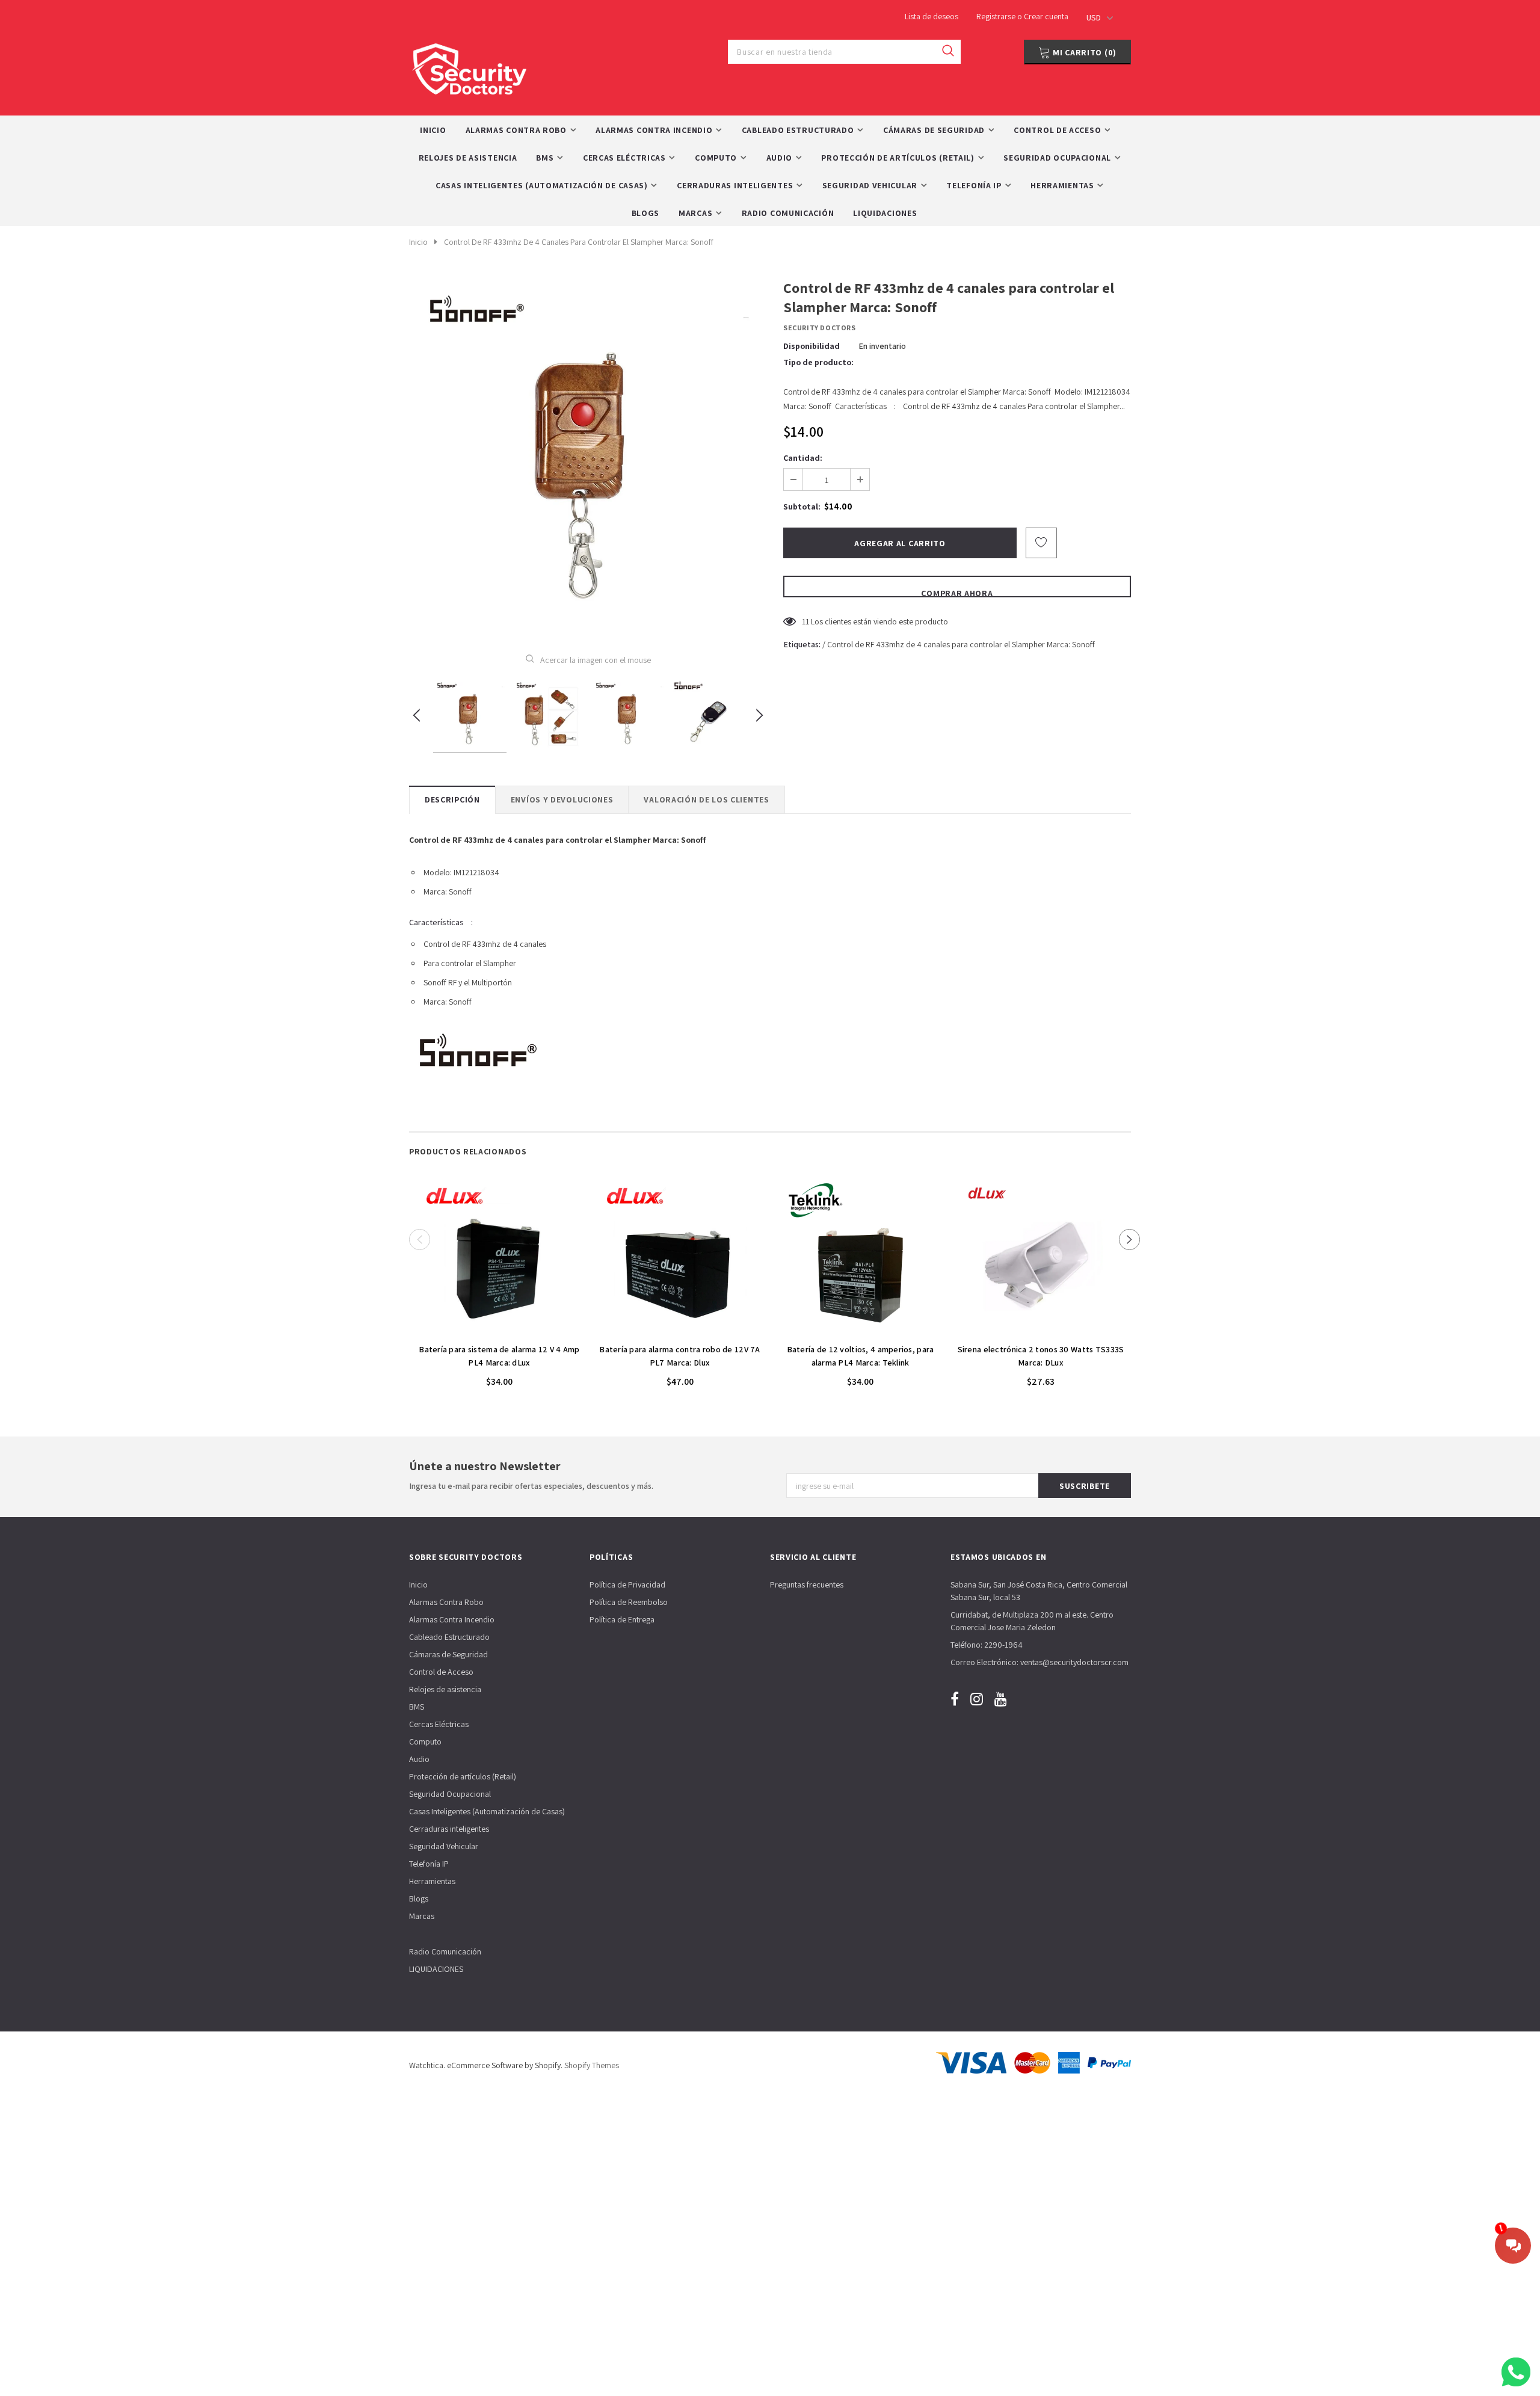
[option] (588, 457)
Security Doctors (820, 328)
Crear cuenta (1046, 16)
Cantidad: (803, 458)
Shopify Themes (592, 2065)
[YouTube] (1001, 1699)
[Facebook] (955, 1699)
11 (805, 621)
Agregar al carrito (499, 1331)
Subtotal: (802, 507)
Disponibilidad (812, 346)
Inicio (418, 242)
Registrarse (997, 16)
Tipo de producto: (818, 362)
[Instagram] (977, 1699)
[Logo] (469, 66)
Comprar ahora (957, 593)
